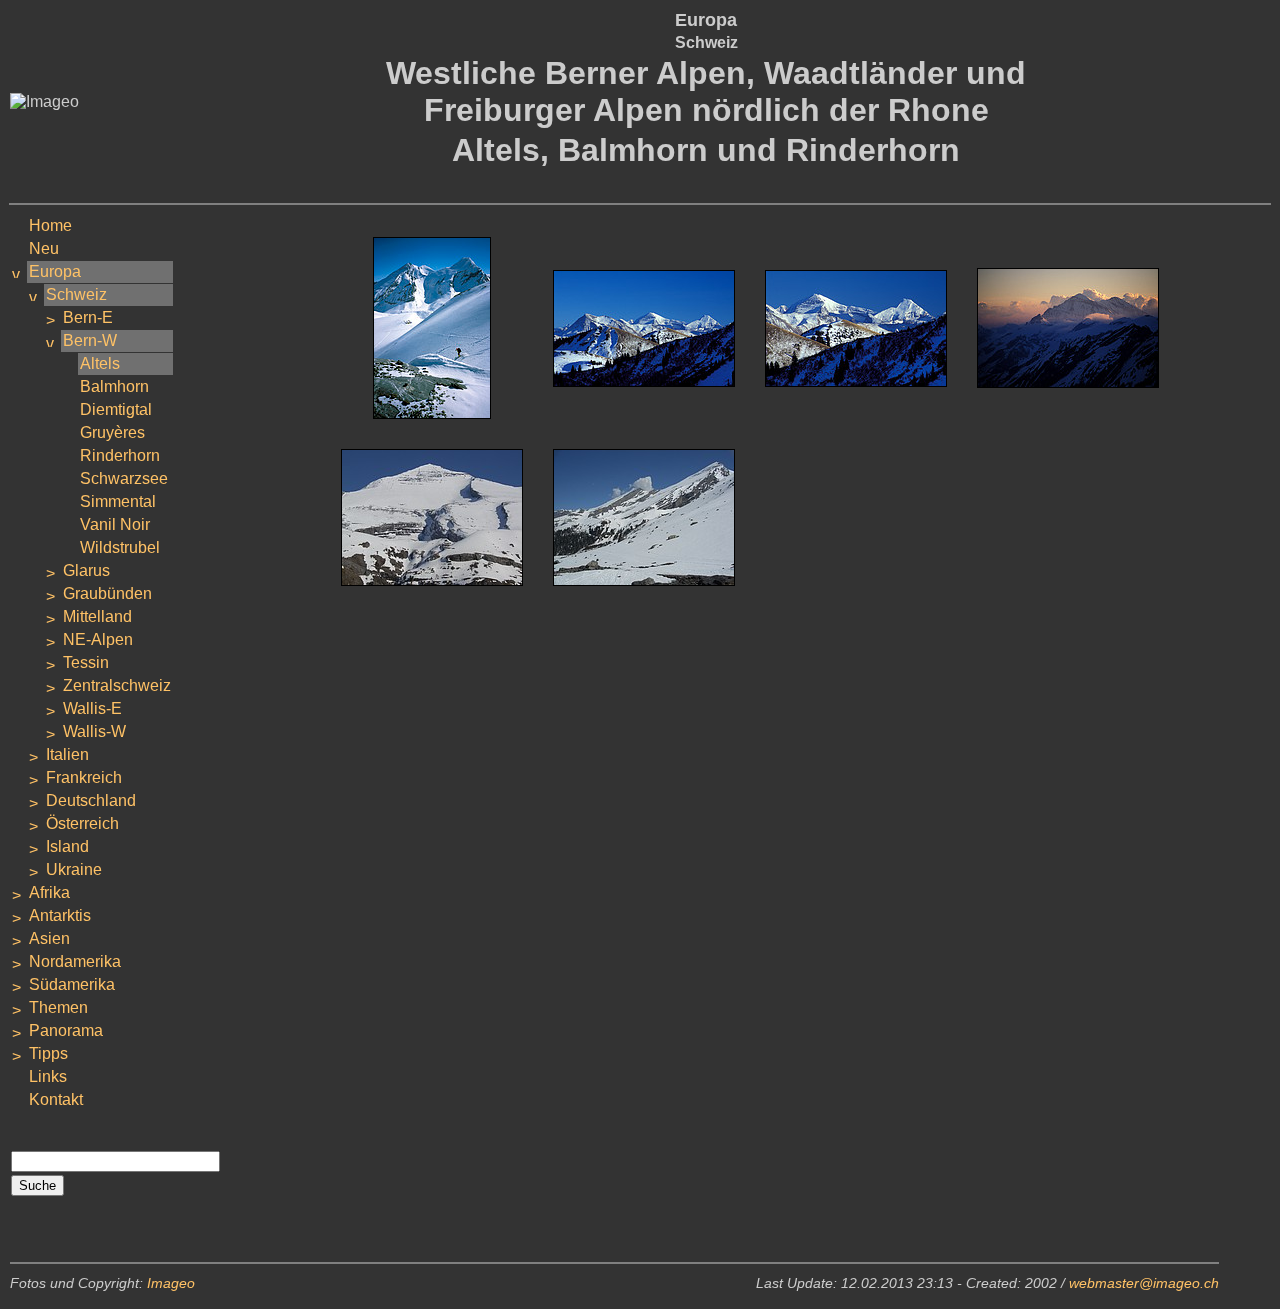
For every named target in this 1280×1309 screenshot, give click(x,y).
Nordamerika (75, 961)
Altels (100, 363)
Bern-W (90, 340)
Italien (67, 754)
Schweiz (76, 294)
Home (50, 225)
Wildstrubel (120, 547)
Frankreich (84, 777)
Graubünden (107, 593)
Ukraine (74, 869)
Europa (55, 271)
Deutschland (91, 800)
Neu (44, 248)
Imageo (171, 1283)
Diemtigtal (116, 409)
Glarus (86, 570)
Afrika (49, 892)
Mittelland (97, 616)
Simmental (118, 501)
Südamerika (72, 984)
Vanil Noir (115, 524)
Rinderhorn (120, 455)
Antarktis (60, 915)
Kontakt (56, 1099)
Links (48, 1076)
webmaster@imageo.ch (1144, 1283)
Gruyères (112, 432)
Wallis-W (94, 731)
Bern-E (88, 317)
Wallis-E (92, 708)
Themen (58, 1007)
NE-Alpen (98, 639)
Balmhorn (114, 386)
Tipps (48, 1053)
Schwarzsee (124, 478)
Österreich (82, 823)
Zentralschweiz (117, 685)
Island (67, 846)
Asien (49, 938)
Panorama (66, 1030)
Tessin (86, 662)
